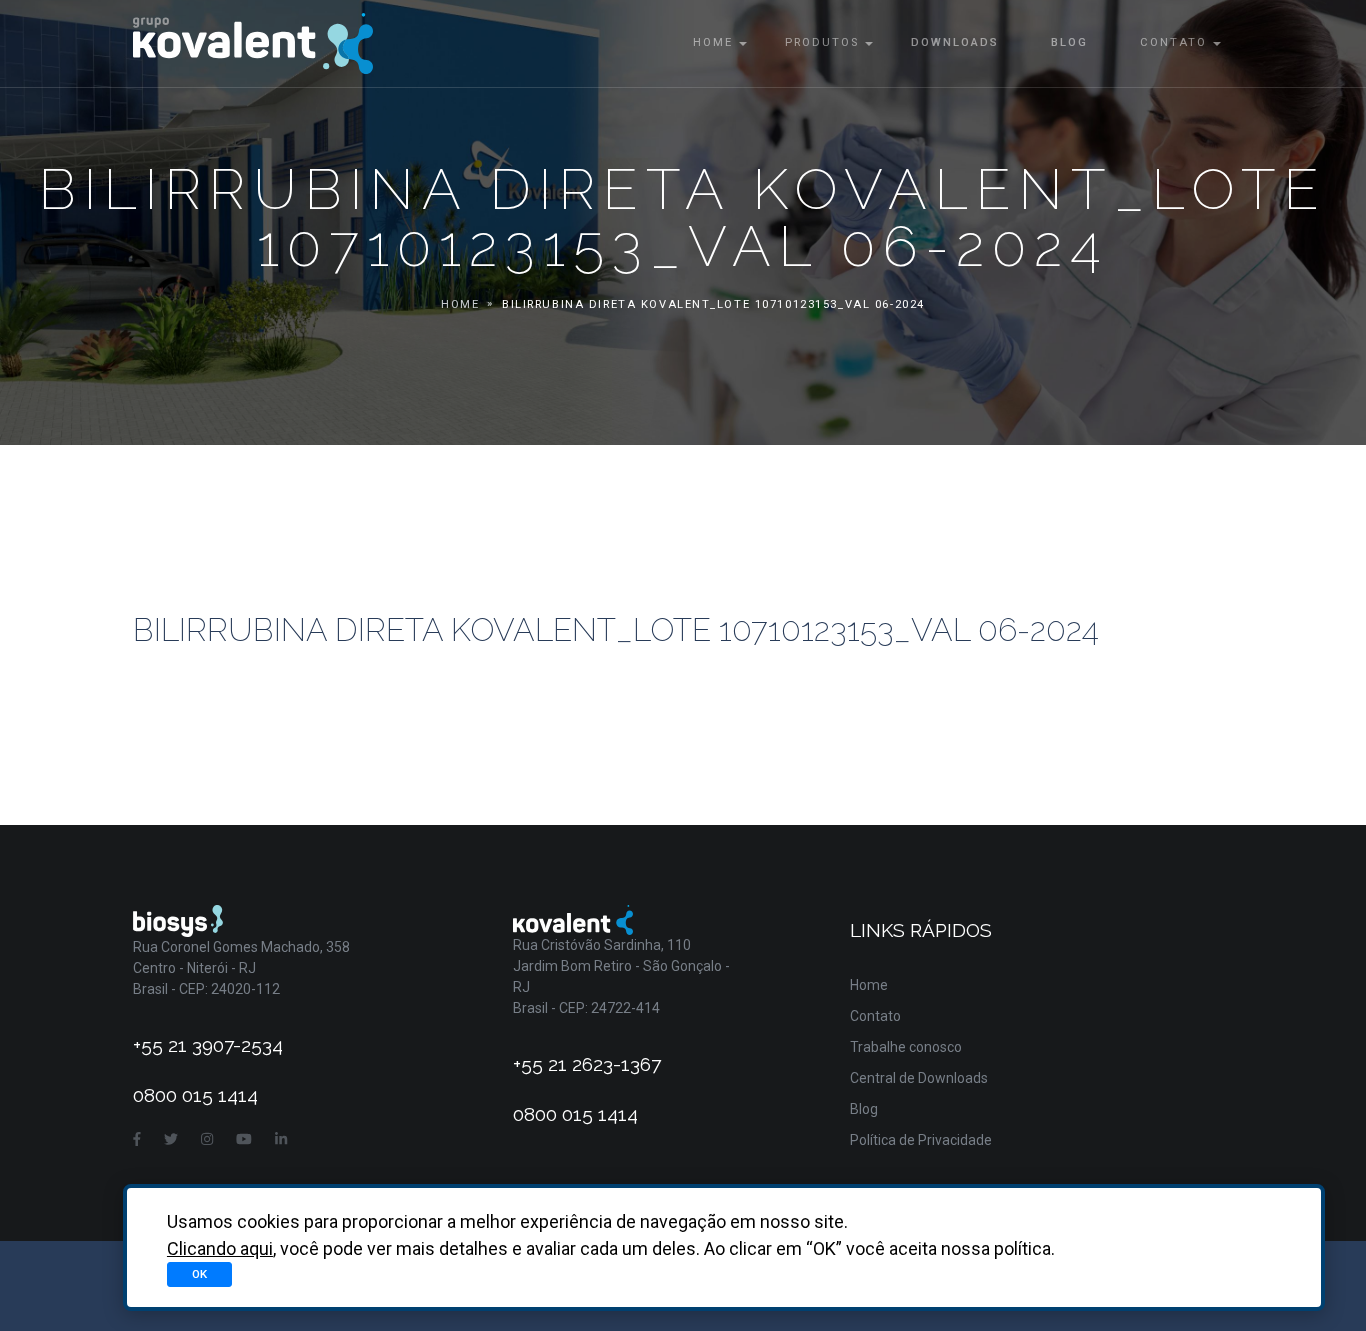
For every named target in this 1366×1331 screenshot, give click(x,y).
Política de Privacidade (921, 1140)
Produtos (822, 42)
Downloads (955, 42)
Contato (1173, 42)
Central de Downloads (919, 1078)
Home (713, 42)
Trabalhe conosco (906, 1047)
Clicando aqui (220, 1248)
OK (199, 1274)
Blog (1069, 42)
